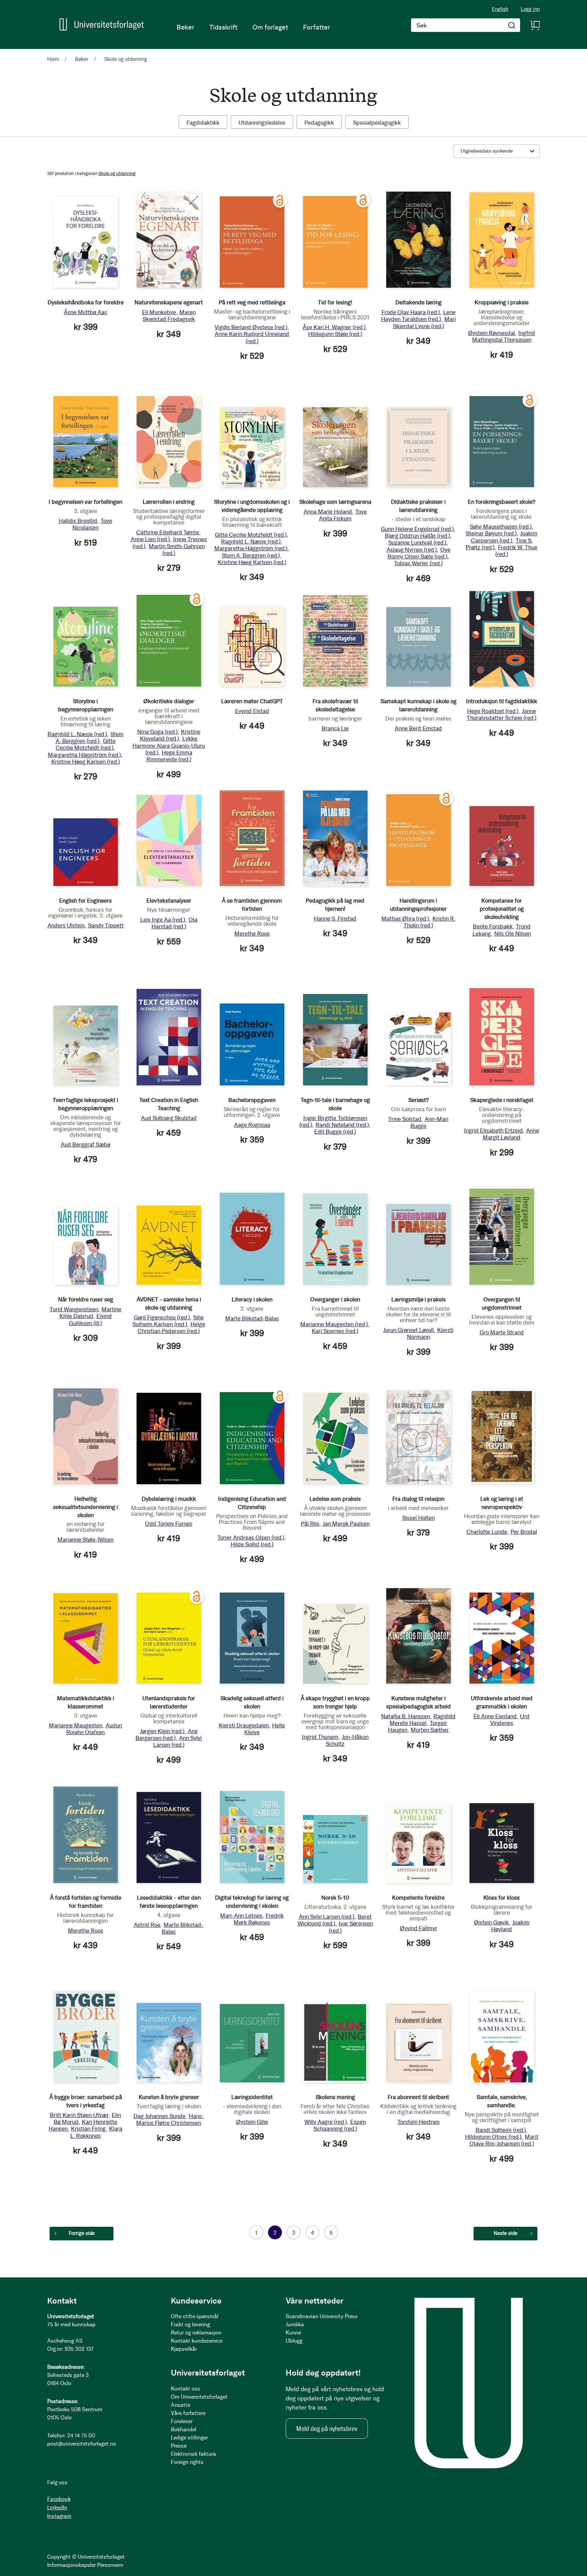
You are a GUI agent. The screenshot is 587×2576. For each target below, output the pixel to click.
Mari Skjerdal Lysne (424, 322)
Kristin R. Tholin (429, 922)
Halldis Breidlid (78, 521)
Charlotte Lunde (487, 1532)
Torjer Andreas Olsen (251, 1538)
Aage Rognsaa (252, 1125)
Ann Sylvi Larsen (178, 1741)
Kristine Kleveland (170, 735)
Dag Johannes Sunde (159, 2116)
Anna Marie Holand (328, 512)
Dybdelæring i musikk (169, 1499)
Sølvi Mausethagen (501, 527)
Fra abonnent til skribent (418, 2097)
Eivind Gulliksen (90, 1319)
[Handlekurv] (535, 25)
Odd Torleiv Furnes (169, 1524)
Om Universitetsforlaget (199, 2397)
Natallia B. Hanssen (406, 1716)
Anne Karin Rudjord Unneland (252, 337)
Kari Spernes (335, 1331)
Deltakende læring (419, 302)
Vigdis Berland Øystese (251, 327)
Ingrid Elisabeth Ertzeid (493, 1131)
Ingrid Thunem (320, 1737)
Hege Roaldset (493, 711)
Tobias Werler (418, 563)
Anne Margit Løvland (511, 1134)
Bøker (82, 59)
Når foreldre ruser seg (86, 1299)
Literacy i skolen (252, 1299)
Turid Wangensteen (74, 1309)
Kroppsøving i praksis (502, 302)
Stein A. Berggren (251, 555)
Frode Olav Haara (411, 312)
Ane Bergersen (167, 1735)
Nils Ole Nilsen (513, 934)
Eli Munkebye (159, 312)
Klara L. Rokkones (96, 2132)
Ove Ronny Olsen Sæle (419, 553)
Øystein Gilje (252, 2122)
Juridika (295, 2324)
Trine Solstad (405, 1119)
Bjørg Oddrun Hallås (417, 536)
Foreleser (182, 2421)
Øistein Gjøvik (491, 1922)
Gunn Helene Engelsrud (417, 529)
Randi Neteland (342, 1125)
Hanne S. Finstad (335, 919)
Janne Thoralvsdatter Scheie (502, 714)
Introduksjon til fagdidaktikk (502, 701)
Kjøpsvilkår (184, 2349)
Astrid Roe (147, 1925)
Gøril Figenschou (162, 1317)
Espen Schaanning (340, 2125)
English (500, 9)
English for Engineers (85, 901)
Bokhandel (184, 2429)
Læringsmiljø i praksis (419, 1299)
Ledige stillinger (189, 2438)
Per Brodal (524, 1532)
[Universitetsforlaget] (102, 24)
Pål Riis (310, 1524)
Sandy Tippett (106, 925)
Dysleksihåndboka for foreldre (86, 302)
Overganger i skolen (335, 1299)
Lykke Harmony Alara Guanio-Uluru (169, 745)
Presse (179, 2446)
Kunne (293, 2333)
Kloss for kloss (502, 1898)
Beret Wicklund (335, 1920)
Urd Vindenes (510, 1720)
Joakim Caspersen (504, 537)
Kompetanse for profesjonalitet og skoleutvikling (502, 909)
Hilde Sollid (252, 1544)
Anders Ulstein (66, 925)
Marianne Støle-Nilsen (85, 1540)
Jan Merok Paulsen (346, 1524)
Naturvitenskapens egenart (169, 302)
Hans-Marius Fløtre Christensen (170, 2119)
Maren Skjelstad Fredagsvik (169, 316)
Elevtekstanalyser (169, 901)
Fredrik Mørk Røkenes (259, 1919)
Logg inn (530, 9)
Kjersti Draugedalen (244, 1725)
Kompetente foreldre (418, 1898)
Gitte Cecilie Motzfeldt (251, 535)
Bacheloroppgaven (252, 1100)
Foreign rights (187, 2462)
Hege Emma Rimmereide (169, 756)
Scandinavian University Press (322, 2316)
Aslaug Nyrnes (412, 550)
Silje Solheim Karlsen (168, 1321)
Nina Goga (157, 732)
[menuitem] (185, 27)
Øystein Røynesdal (492, 333)
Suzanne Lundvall (417, 543)
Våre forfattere (188, 2413)
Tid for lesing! (335, 302)
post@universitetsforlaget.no (82, 2444)
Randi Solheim (501, 2130)
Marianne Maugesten (334, 1324)
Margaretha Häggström (251, 548)
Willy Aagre (326, 2122)
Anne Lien (150, 539)
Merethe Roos (252, 934)
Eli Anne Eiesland (495, 1716)
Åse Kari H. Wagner (334, 327)
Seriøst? (419, 1100)
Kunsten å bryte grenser (169, 2097)
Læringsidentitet (252, 2097)
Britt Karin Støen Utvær (79, 2115)
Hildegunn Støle (335, 334)
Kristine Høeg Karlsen (252, 562)
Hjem (54, 59)
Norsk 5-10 (335, 1898)
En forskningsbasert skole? (502, 502)
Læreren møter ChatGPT (252, 701)
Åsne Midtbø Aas (85, 312)
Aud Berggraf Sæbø (86, 1144)
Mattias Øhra (405, 919)
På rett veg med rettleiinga (252, 302)
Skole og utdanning (117, 173)
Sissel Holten (419, 1518)
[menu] (253, 27)
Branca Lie (335, 728)
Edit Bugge (335, 1132)
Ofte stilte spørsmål (195, 2316)
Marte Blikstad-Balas (252, 1318)
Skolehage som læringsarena (335, 502)
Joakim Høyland (510, 1926)
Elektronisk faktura (193, 2454)
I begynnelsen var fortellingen (85, 502)
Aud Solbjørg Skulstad (169, 1118)
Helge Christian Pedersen (171, 1328)
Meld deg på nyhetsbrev (327, 2429)
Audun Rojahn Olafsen (94, 1729)
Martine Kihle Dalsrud (91, 1313)
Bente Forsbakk (493, 926)
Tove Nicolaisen (92, 524)
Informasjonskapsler (72, 2565)
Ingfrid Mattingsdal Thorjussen (504, 336)
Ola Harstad (174, 923)
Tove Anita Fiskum (343, 515)
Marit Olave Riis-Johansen (504, 2140)
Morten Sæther (430, 1730)
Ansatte (181, 2405)
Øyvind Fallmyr (419, 1928)
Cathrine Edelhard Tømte (168, 532)
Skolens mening (335, 2097)
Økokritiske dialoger (169, 701)
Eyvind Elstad (252, 711)
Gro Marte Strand (502, 1332)
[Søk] (512, 25)
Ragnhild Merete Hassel (423, 1720)
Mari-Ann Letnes (241, 1916)
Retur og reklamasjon (196, 2333)
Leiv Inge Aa (163, 920)
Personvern (110, 2565)
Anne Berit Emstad (418, 728)
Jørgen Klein (162, 1731)
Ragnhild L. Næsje (251, 541)
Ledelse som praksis (335, 1499)
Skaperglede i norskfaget (502, 1100)
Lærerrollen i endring (169, 502)
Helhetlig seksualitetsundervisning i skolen (85, 1507)
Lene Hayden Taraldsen (418, 316)
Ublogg (294, 2341)
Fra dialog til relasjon (418, 1499)
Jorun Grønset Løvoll (408, 1330)
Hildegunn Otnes (493, 2137)
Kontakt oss (185, 2389)
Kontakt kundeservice (197, 2341)
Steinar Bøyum (491, 533)
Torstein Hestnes (419, 2122)
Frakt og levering (190, 2324)
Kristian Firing (88, 2129)
